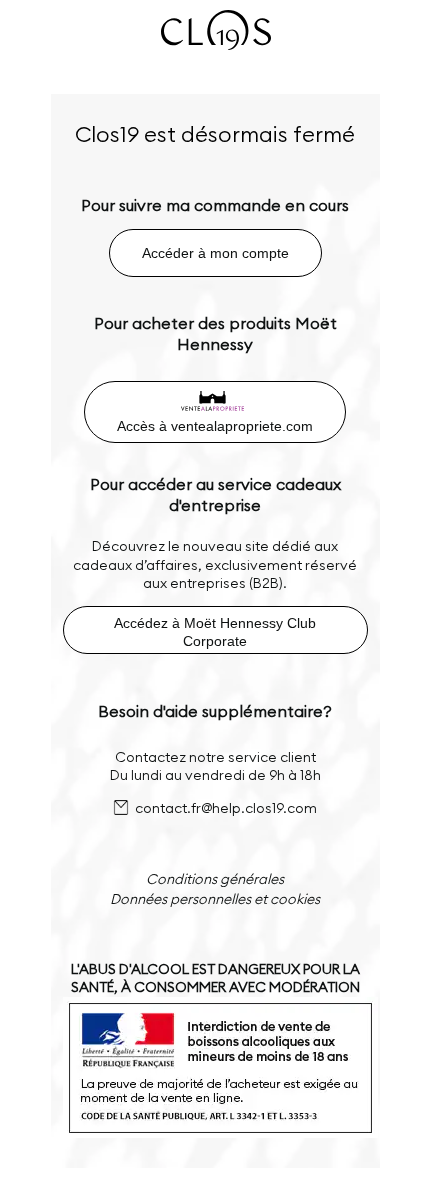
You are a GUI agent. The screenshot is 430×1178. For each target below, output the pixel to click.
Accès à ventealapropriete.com (215, 426)
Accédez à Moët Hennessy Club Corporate (215, 632)
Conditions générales (215, 879)
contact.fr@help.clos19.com (226, 808)
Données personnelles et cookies (215, 899)
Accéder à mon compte (215, 253)
